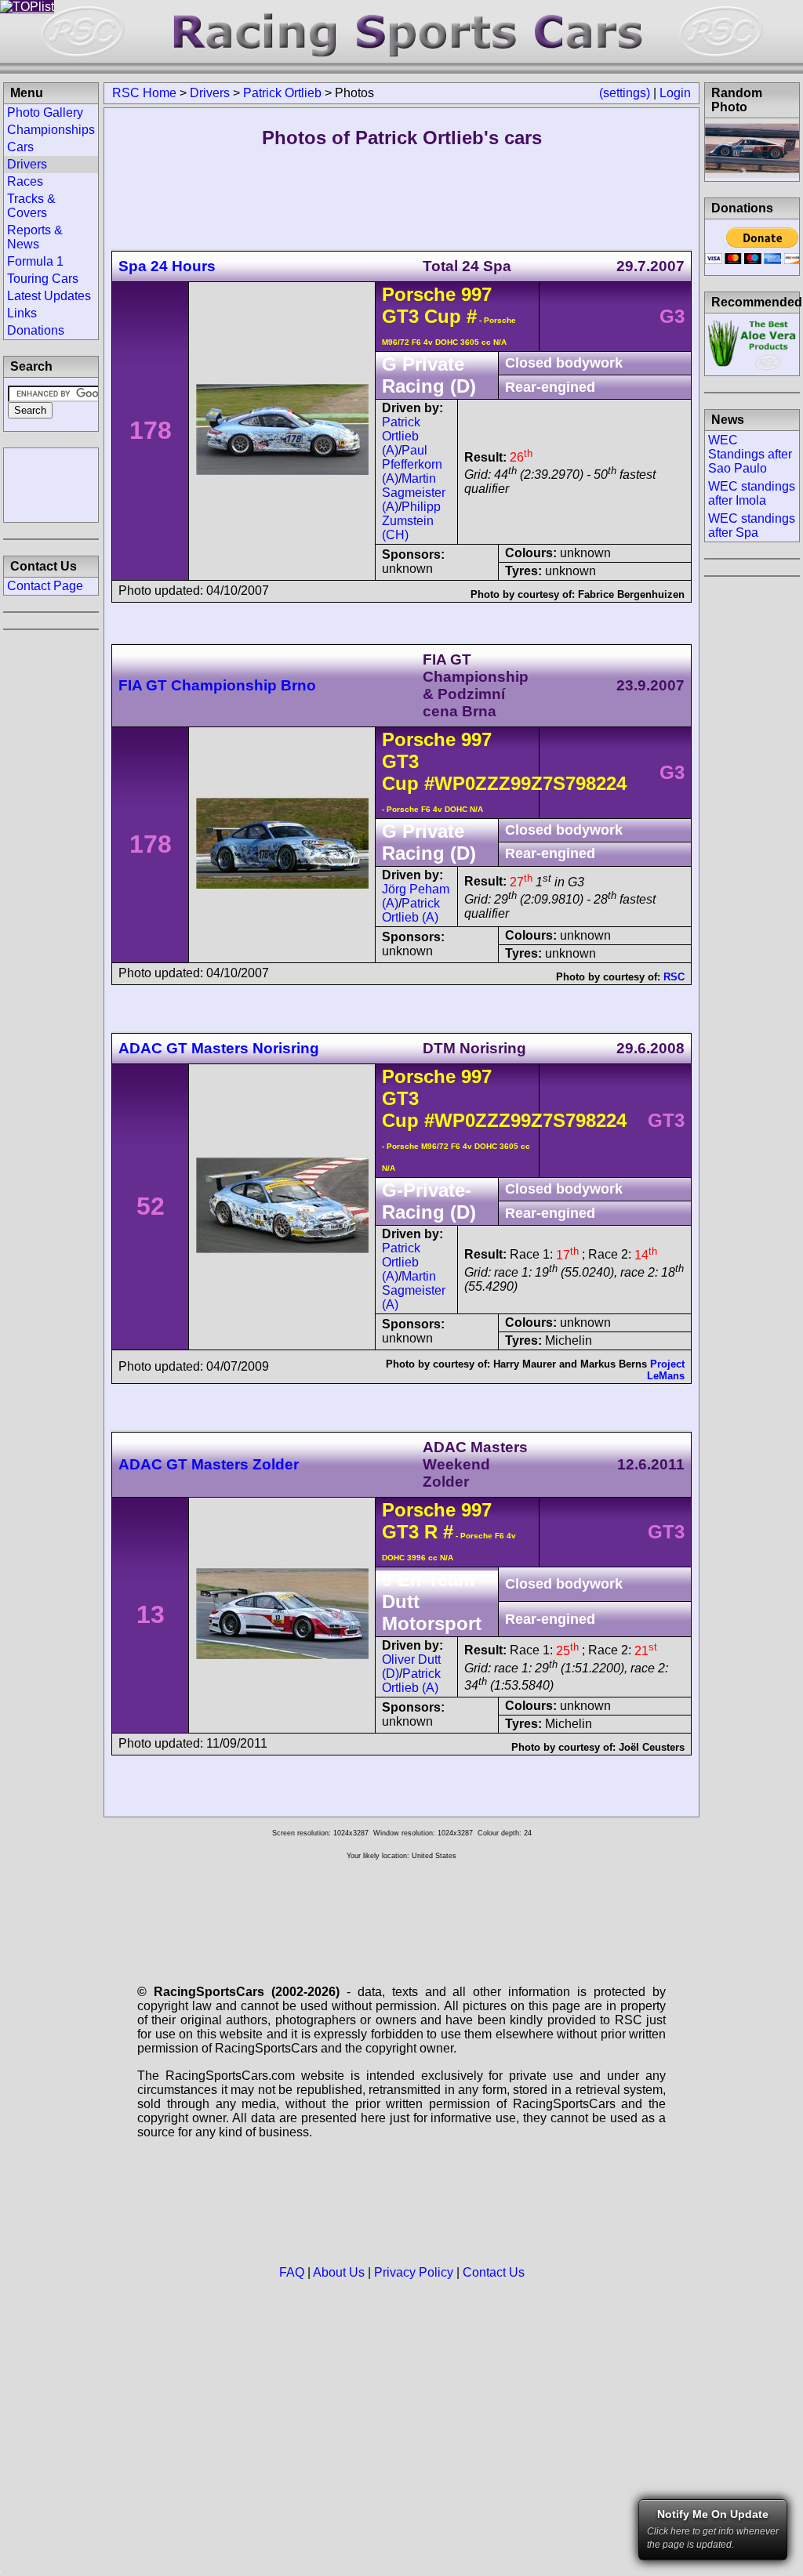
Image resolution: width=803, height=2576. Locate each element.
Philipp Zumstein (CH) (411, 521)
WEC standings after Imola (752, 493)
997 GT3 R (437, 1521)
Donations (36, 330)
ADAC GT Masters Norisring (219, 1048)
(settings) (625, 93)
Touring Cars (43, 279)
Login (675, 93)
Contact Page (45, 586)
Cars (20, 147)
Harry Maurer (525, 1364)
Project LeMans (666, 1370)
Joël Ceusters (652, 1747)
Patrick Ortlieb (282, 93)
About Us (339, 2272)
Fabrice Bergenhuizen (631, 594)
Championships (51, 130)
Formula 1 (35, 261)
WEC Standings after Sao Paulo (750, 454)
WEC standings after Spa (752, 525)
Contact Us (494, 2272)
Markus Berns (614, 1364)
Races (25, 181)
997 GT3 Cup (437, 305)
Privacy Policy (414, 2272)
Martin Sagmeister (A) (414, 493)
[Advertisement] (51, 484)
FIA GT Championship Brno (217, 685)
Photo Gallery (45, 112)
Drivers (210, 93)
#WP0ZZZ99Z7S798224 (525, 783)
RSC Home (144, 93)
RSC (674, 977)
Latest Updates (49, 296)
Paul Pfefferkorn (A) (412, 464)
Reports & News (35, 237)
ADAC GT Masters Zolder (209, 1464)
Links (22, 313)
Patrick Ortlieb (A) (401, 436)
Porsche (419, 294)
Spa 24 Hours (167, 266)
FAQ (292, 2272)
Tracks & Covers (31, 206)
